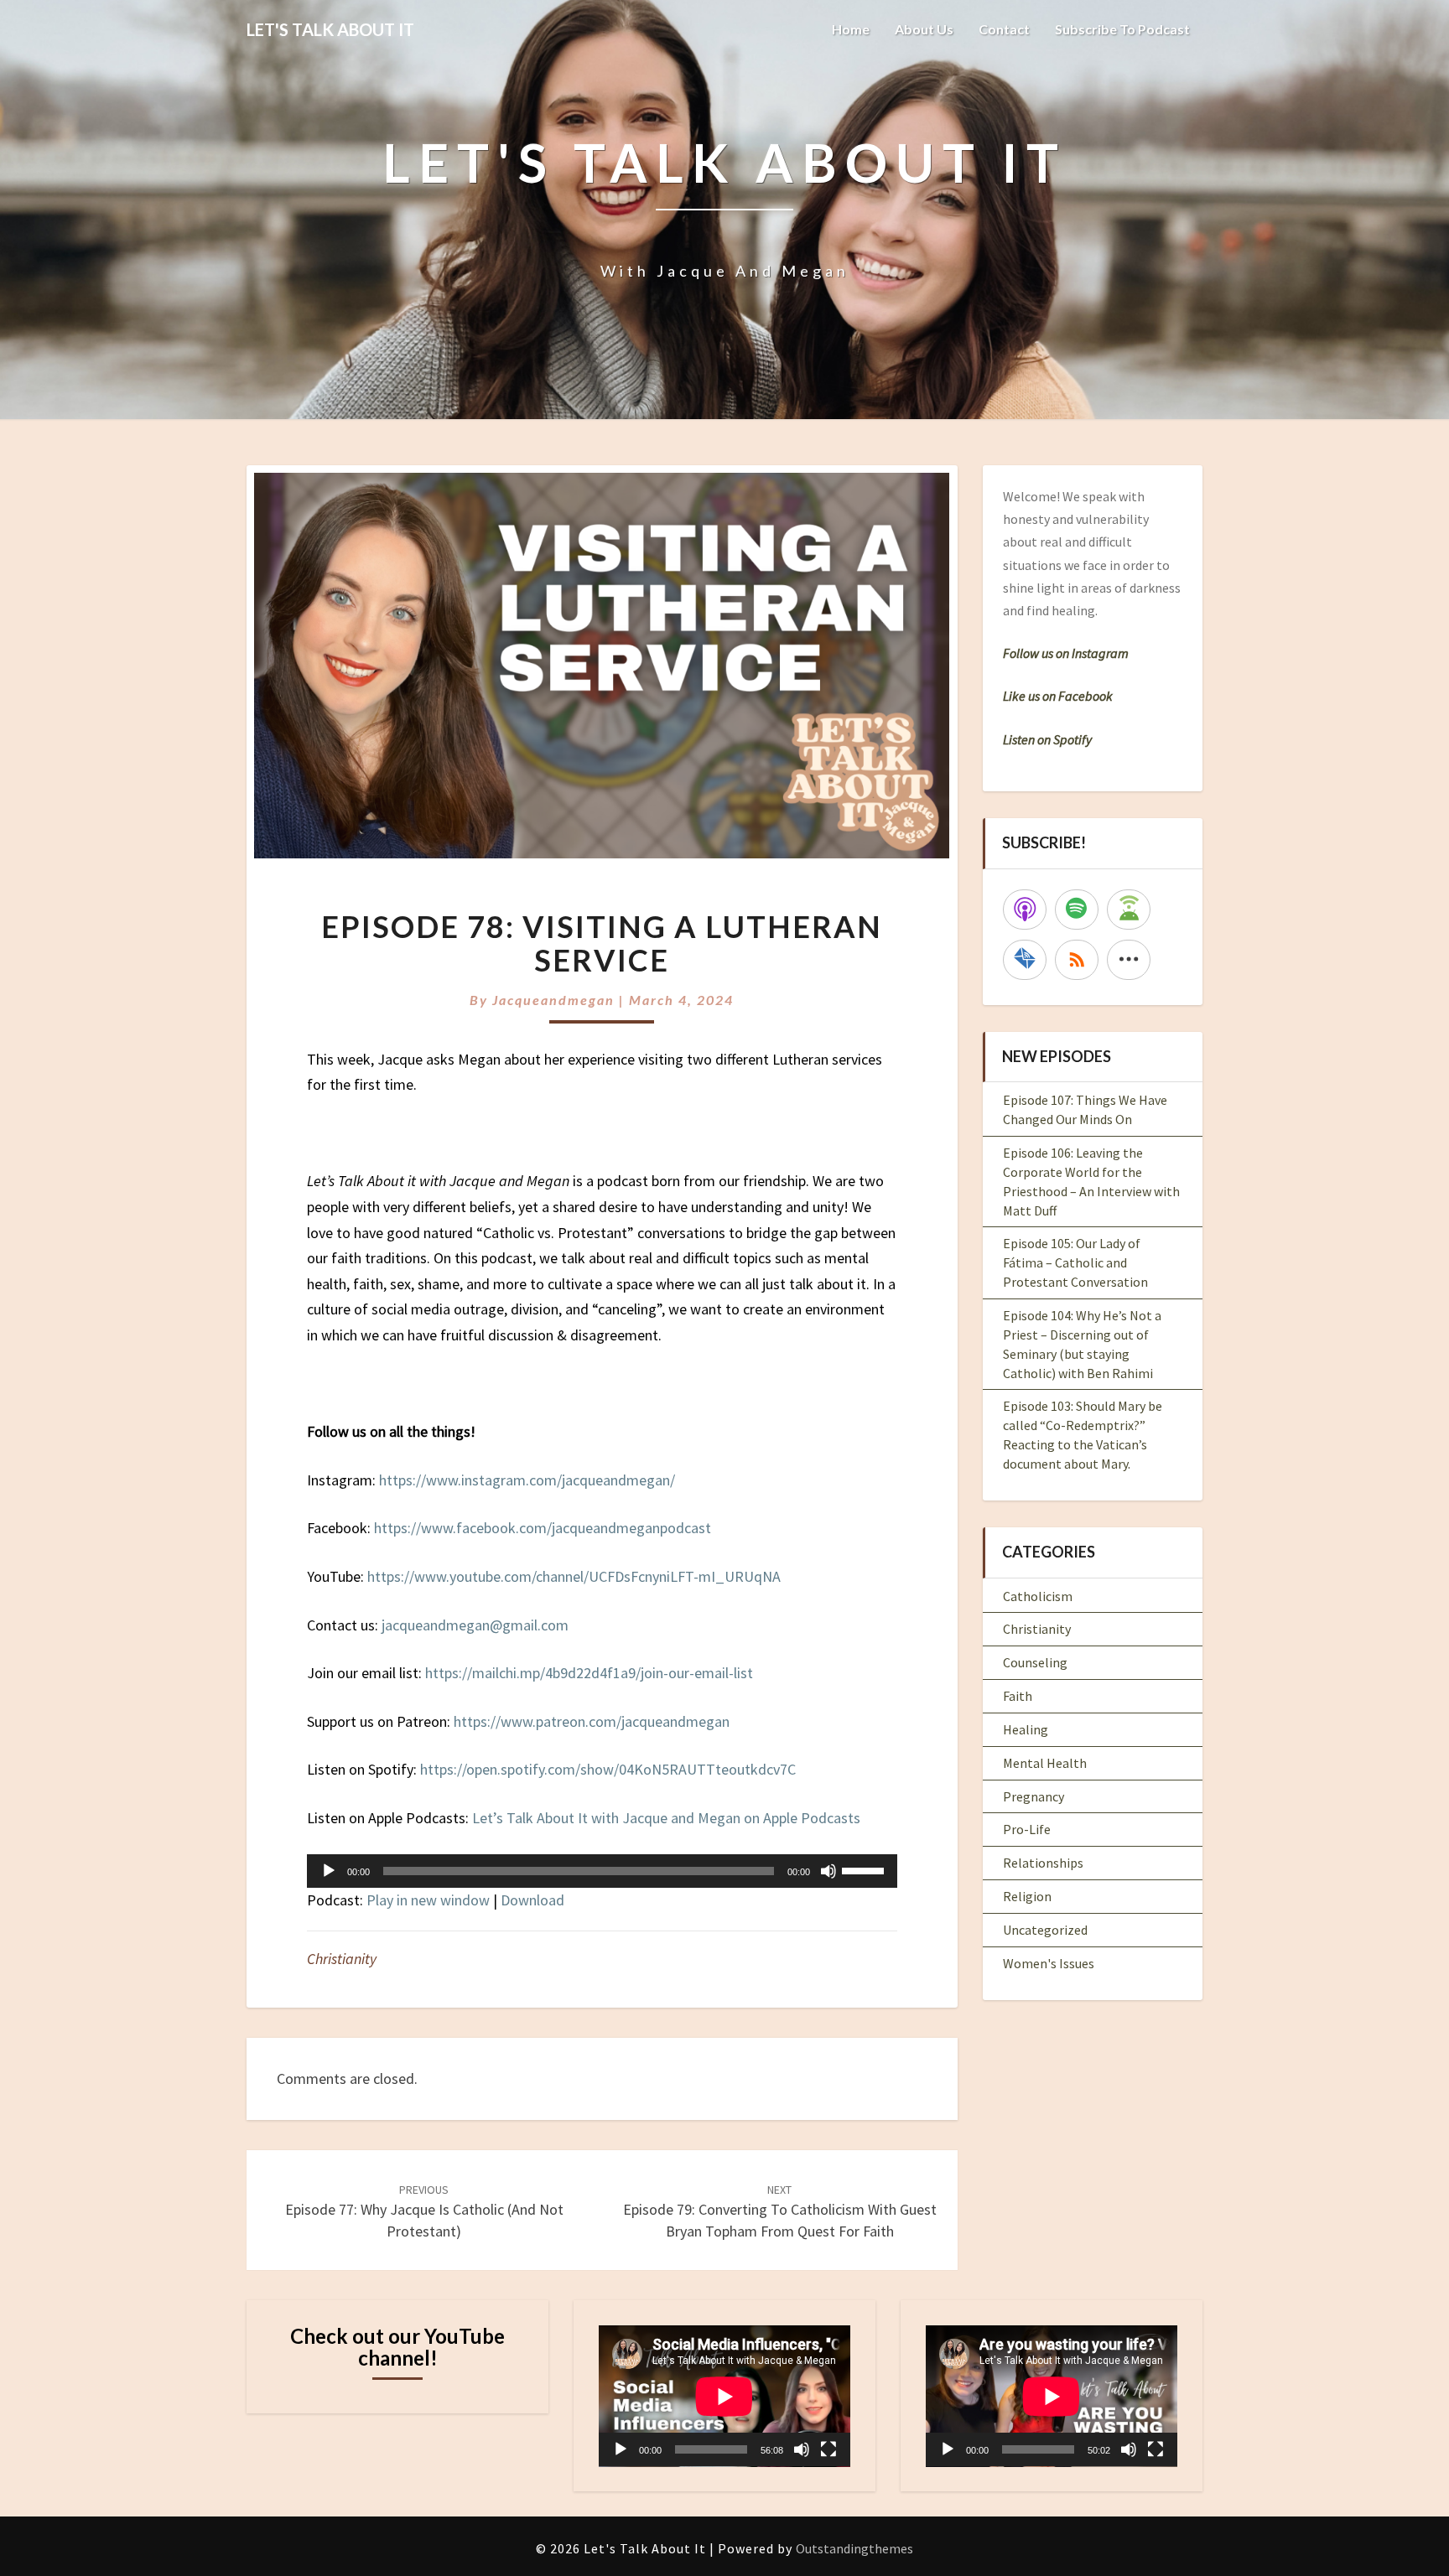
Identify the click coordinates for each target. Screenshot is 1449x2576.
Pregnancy (1034, 1796)
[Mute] (828, 1871)
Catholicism (1038, 1596)
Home (851, 29)
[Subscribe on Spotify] (1077, 910)
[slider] (865, 1869)
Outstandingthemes (854, 2548)
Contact (1004, 29)
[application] (602, 1871)
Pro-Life (1027, 1829)
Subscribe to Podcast (1122, 29)
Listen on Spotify (1047, 739)
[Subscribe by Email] (1025, 960)
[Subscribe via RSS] (1077, 960)
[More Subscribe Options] (1129, 960)
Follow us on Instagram (1066, 653)
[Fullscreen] (828, 2449)
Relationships (1043, 1863)
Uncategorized (1045, 1930)
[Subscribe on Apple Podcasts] (1025, 910)
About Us (924, 29)
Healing (1026, 1729)
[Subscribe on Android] (1129, 910)
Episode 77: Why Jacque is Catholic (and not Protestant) (424, 2211)
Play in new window (428, 1900)
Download (532, 1900)
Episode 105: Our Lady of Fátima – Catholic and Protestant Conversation (1075, 1262)
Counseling (1035, 1662)
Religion (1027, 1896)
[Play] (329, 1871)
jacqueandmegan (553, 1000)
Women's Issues (1049, 1963)
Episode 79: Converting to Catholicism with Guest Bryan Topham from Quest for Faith (780, 2211)
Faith (1018, 1696)
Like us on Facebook (1058, 696)
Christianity (342, 1959)
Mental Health (1045, 1763)
